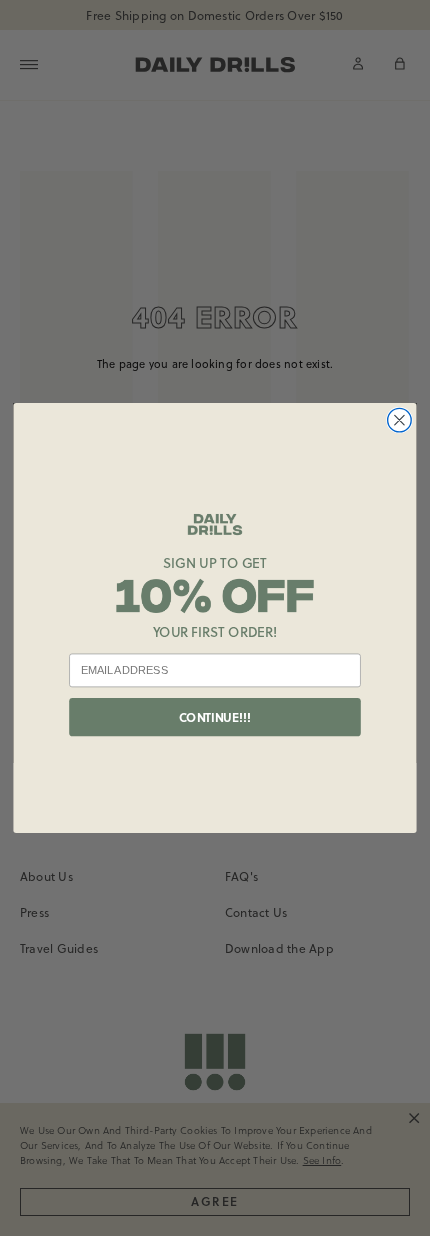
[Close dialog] (400, 420)
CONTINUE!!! (215, 717)
